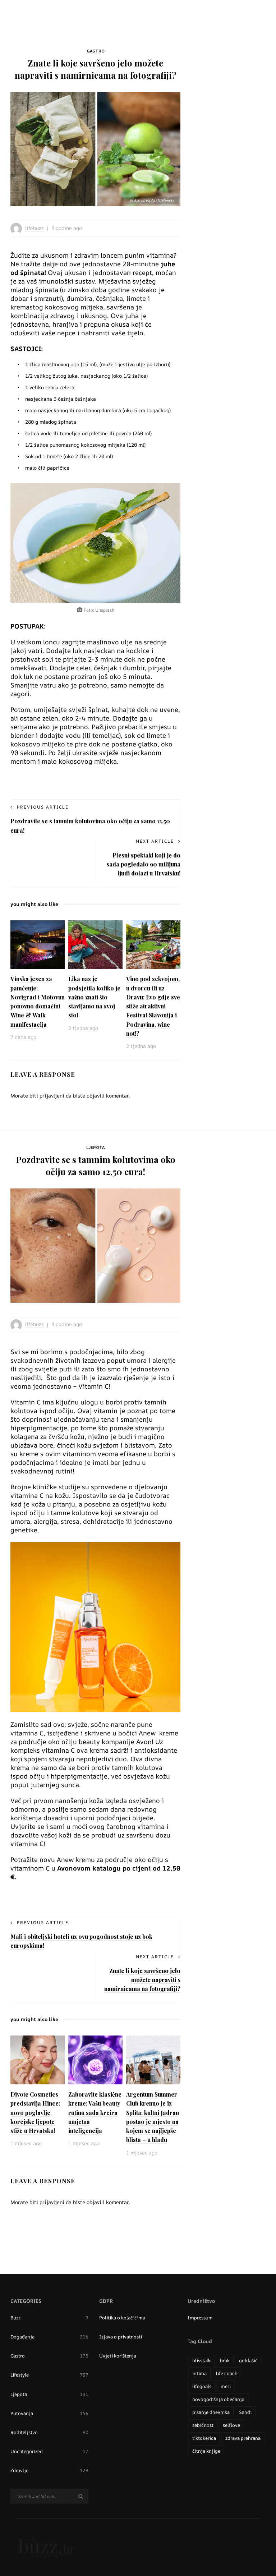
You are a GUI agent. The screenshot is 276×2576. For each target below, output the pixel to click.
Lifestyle (49, 2375)
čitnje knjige (206, 2451)
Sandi (245, 2412)
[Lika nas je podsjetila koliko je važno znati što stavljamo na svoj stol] (95, 944)
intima (199, 2373)
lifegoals (202, 2386)
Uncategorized (49, 2451)
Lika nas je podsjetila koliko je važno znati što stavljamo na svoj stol (94, 997)
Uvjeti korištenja (118, 2356)
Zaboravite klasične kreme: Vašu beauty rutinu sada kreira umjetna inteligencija (95, 2112)
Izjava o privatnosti (121, 2337)
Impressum (200, 2318)
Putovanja (49, 2413)
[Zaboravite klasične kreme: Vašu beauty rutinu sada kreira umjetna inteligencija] (95, 2060)
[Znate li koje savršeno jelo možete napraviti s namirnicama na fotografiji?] (95, 149)
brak (225, 2360)
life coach (227, 2373)
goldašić (248, 2360)
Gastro (96, 51)
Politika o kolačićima (122, 2318)
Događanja (49, 2337)
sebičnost (203, 2425)
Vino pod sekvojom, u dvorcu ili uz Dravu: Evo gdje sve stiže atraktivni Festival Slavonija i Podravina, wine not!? (153, 1006)
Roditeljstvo (49, 2432)
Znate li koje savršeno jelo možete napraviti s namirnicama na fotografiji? (142, 1980)
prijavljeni (52, 1096)
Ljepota (95, 1148)
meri (226, 2386)
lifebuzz (34, 228)
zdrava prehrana (243, 2438)
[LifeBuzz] (46, 2547)
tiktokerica (204, 2438)
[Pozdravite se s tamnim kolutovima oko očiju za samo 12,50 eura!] (95, 1245)
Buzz (49, 2318)
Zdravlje (49, 2470)
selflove (231, 2425)
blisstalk (201, 2360)
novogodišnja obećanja (218, 2399)
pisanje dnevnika (211, 2412)
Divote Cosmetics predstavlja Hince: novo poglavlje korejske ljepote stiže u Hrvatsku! (35, 2112)
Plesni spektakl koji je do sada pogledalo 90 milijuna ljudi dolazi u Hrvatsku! (143, 864)
